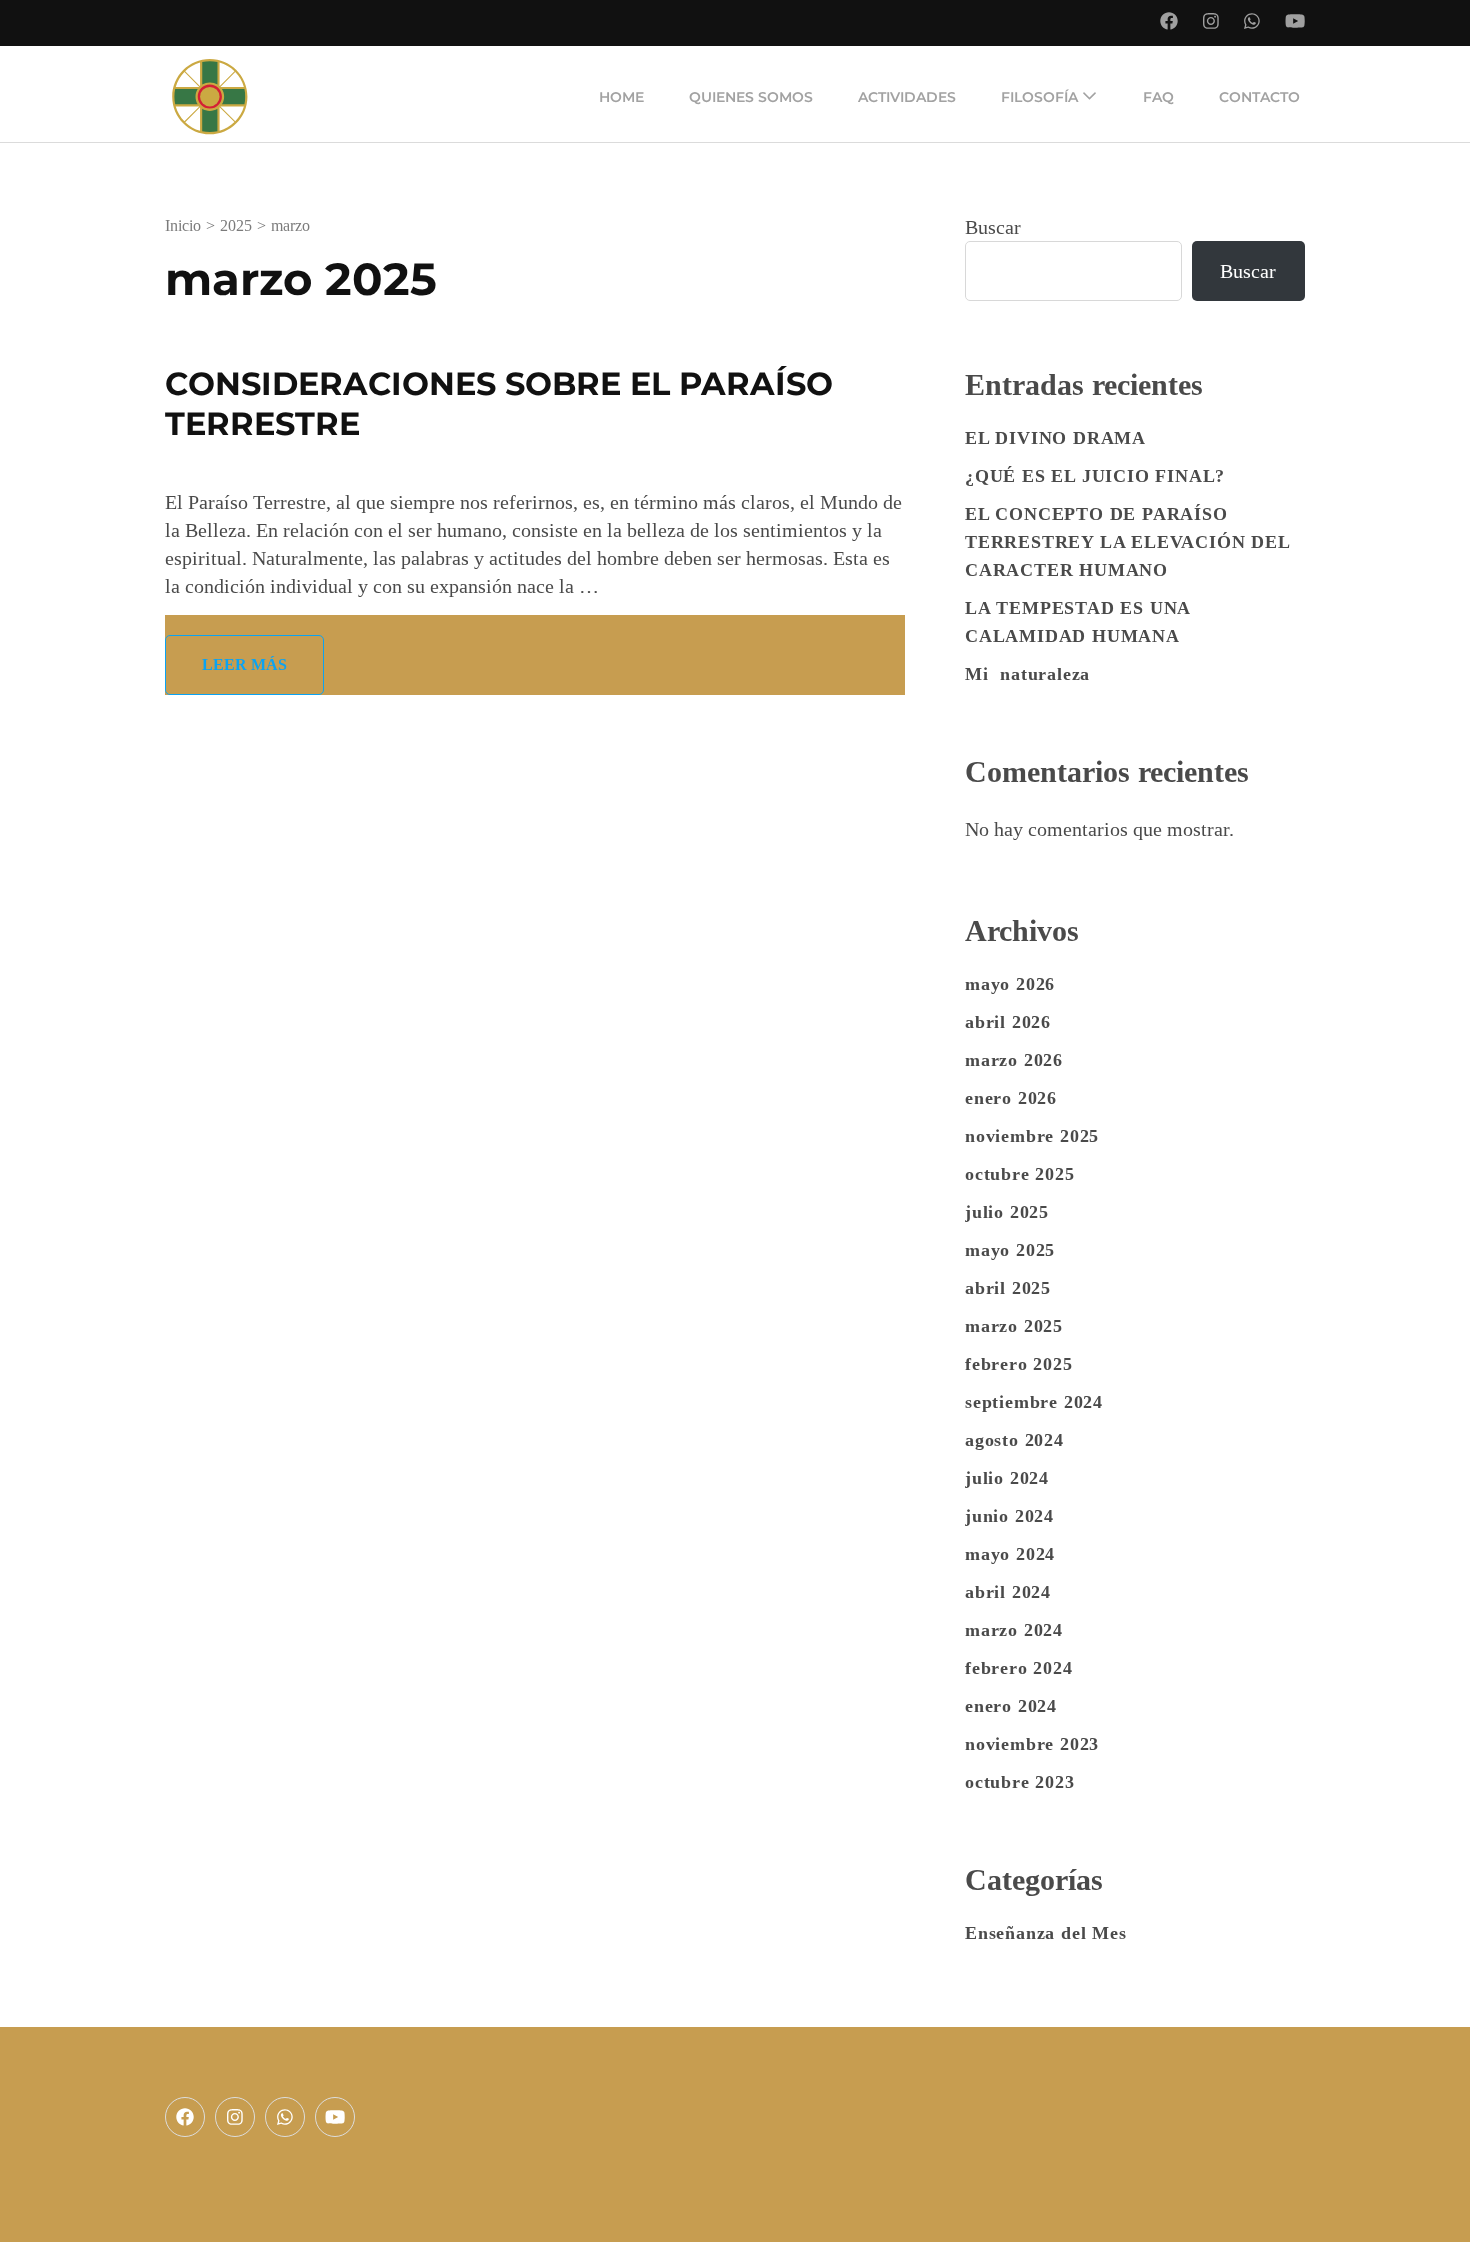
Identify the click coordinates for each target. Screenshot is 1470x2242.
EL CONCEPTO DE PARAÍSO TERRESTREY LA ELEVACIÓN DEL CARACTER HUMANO (1127, 542)
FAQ (1158, 97)
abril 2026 (1008, 1022)
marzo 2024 (1014, 1630)
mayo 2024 (1010, 1554)
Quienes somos (751, 97)
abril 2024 (1008, 1592)
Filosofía (1039, 97)
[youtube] (335, 2117)
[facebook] (185, 2117)
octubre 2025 (1020, 1174)
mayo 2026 (1010, 984)
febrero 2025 (1019, 1364)
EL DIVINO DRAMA (1055, 438)
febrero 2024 (1019, 1668)
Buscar (993, 227)
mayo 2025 (1010, 1250)
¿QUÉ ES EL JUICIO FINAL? (1095, 476)
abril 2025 (1008, 1288)
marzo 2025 (1014, 1326)
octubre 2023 (1020, 1782)
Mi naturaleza (1027, 674)
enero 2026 (1011, 1098)
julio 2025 (1007, 1212)
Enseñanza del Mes (1046, 1933)
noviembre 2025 (1032, 1136)
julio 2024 (1007, 1478)
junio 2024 (1009, 1516)
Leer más (244, 664)
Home (621, 97)
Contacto (1259, 97)
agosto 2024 (1014, 1440)
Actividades (907, 97)
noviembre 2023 (1032, 1744)
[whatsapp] (285, 2117)
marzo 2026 (1014, 1060)
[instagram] (235, 2117)
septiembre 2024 (1034, 1402)
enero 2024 (1011, 1706)
